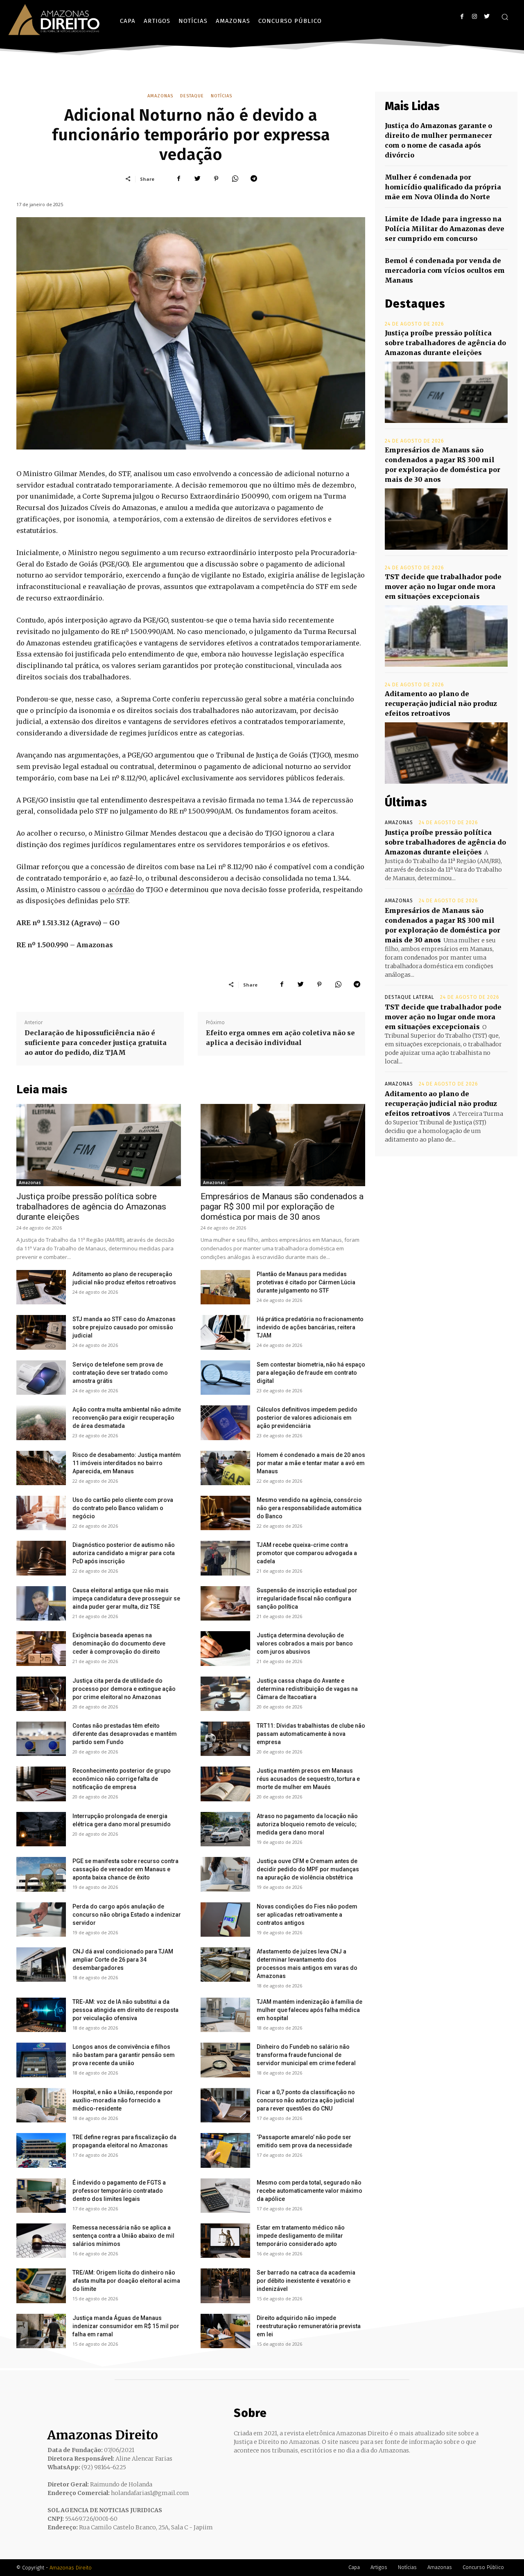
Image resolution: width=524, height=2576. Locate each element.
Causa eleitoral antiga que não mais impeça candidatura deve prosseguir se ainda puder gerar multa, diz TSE (126, 1598)
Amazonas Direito (71, 2568)
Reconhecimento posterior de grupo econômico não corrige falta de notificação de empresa (122, 1779)
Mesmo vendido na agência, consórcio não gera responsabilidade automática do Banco (309, 1508)
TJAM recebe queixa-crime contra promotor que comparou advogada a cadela (307, 1553)
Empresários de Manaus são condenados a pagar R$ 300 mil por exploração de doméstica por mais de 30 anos (282, 1207)
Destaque (192, 96)
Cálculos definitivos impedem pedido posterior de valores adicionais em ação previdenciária (307, 1418)
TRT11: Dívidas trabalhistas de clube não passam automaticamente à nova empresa (311, 1734)
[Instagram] (474, 17)
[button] (505, 17)
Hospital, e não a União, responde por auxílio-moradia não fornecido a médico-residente (123, 2100)
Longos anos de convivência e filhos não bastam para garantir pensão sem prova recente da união (124, 2055)
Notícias (221, 96)
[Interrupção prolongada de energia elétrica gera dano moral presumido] (41, 1829)
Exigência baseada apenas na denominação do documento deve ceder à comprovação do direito (119, 1643)
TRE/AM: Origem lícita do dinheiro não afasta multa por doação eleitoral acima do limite (126, 2281)
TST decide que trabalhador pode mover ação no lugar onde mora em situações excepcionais (443, 587)
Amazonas (160, 96)
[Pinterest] (216, 179)
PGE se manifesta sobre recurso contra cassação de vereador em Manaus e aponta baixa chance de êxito (125, 1869)
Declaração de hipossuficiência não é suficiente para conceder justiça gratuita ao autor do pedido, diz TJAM (96, 1043)
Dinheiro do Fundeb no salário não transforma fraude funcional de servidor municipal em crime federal (306, 2055)
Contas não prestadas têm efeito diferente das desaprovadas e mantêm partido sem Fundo (125, 1734)
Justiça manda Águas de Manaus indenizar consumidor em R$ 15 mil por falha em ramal (126, 2326)
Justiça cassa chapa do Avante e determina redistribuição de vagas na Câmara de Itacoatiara (307, 1689)
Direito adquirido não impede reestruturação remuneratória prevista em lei (309, 2326)
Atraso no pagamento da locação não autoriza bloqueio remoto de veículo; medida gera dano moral (307, 1824)
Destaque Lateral (410, 997)
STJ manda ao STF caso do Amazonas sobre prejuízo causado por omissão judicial (124, 1327)
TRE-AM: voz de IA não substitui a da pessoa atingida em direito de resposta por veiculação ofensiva (125, 2010)
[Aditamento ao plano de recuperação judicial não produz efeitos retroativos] (41, 1287)
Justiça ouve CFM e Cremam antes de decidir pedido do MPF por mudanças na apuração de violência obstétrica (308, 1869)
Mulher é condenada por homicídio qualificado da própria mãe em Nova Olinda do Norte (443, 187)
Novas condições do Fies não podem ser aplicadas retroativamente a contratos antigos (307, 1915)
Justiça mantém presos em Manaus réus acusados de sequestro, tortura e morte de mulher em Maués (308, 1779)
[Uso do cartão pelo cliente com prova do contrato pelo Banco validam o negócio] (41, 1513)
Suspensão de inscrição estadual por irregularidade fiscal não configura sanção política (307, 1598)
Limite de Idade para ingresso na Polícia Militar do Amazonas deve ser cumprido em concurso (445, 229)
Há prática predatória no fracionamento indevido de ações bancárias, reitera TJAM (310, 1327)
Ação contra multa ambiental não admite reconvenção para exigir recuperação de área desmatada (127, 1418)
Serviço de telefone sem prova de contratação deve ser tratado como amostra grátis (120, 1373)
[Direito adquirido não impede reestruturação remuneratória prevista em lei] (225, 2331)
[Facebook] (462, 17)
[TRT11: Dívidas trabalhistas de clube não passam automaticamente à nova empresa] (225, 1739)
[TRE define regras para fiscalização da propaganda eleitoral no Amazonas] (41, 2150)
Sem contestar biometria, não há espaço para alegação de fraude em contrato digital (311, 1373)
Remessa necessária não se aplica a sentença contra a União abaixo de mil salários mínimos (123, 2236)
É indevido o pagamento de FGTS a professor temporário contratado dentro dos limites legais (119, 2191)
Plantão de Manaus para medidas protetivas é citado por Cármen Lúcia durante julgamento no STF (306, 1282)
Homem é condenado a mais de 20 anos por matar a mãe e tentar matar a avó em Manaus (311, 1463)
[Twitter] (487, 17)
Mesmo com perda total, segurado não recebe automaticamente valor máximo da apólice (309, 2191)
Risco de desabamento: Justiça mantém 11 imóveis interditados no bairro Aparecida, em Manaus (127, 1463)
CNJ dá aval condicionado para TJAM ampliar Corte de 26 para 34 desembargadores (123, 1960)
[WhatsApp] (235, 179)
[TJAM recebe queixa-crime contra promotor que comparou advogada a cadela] (225, 1558)
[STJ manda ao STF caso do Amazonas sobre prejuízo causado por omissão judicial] (41, 1332)
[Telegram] (254, 179)
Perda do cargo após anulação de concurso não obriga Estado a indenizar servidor (127, 1915)
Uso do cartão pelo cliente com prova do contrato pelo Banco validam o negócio (123, 1508)
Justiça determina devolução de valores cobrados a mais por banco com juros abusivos (305, 1643)
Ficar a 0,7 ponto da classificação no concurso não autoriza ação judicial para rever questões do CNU (306, 2100)
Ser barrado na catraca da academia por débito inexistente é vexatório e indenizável (306, 2281)
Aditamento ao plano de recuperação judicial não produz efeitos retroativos (441, 704)
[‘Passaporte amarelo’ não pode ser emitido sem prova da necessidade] (225, 2150)
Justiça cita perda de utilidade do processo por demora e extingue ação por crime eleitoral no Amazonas (124, 1689)
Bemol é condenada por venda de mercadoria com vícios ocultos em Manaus (445, 270)
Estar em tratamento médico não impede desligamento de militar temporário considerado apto (301, 2236)
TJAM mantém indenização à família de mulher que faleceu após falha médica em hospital (309, 2010)
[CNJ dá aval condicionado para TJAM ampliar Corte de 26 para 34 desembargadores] (41, 1965)
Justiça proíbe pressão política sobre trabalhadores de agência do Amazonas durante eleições (91, 1207)
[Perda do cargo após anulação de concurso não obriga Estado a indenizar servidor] (41, 1920)
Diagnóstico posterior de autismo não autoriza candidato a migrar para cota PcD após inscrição (124, 1553)
